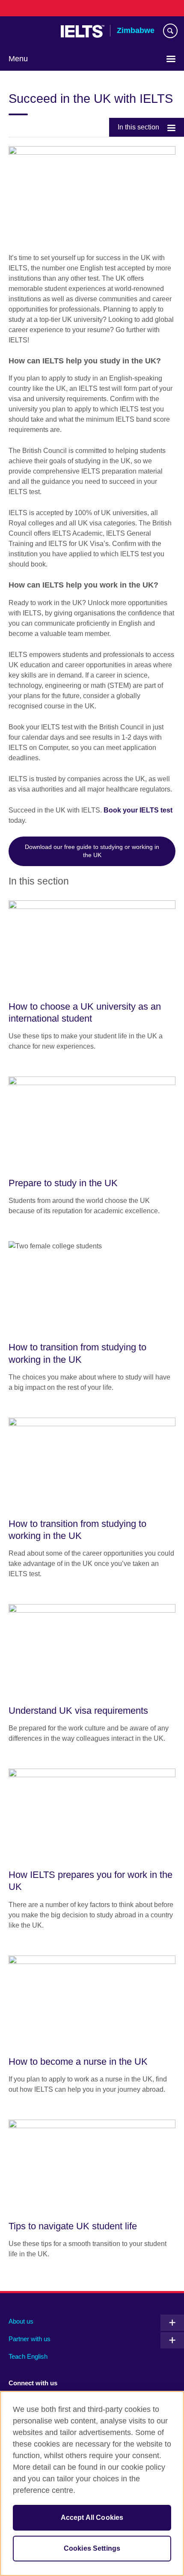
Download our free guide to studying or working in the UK (92, 851)
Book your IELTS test (138, 810)
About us (21, 2321)
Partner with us (30, 2339)
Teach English (28, 2356)
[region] (92, 2483)
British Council (30, 31)
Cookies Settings (92, 2548)
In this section (138, 127)
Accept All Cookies (92, 2518)
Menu (18, 59)
